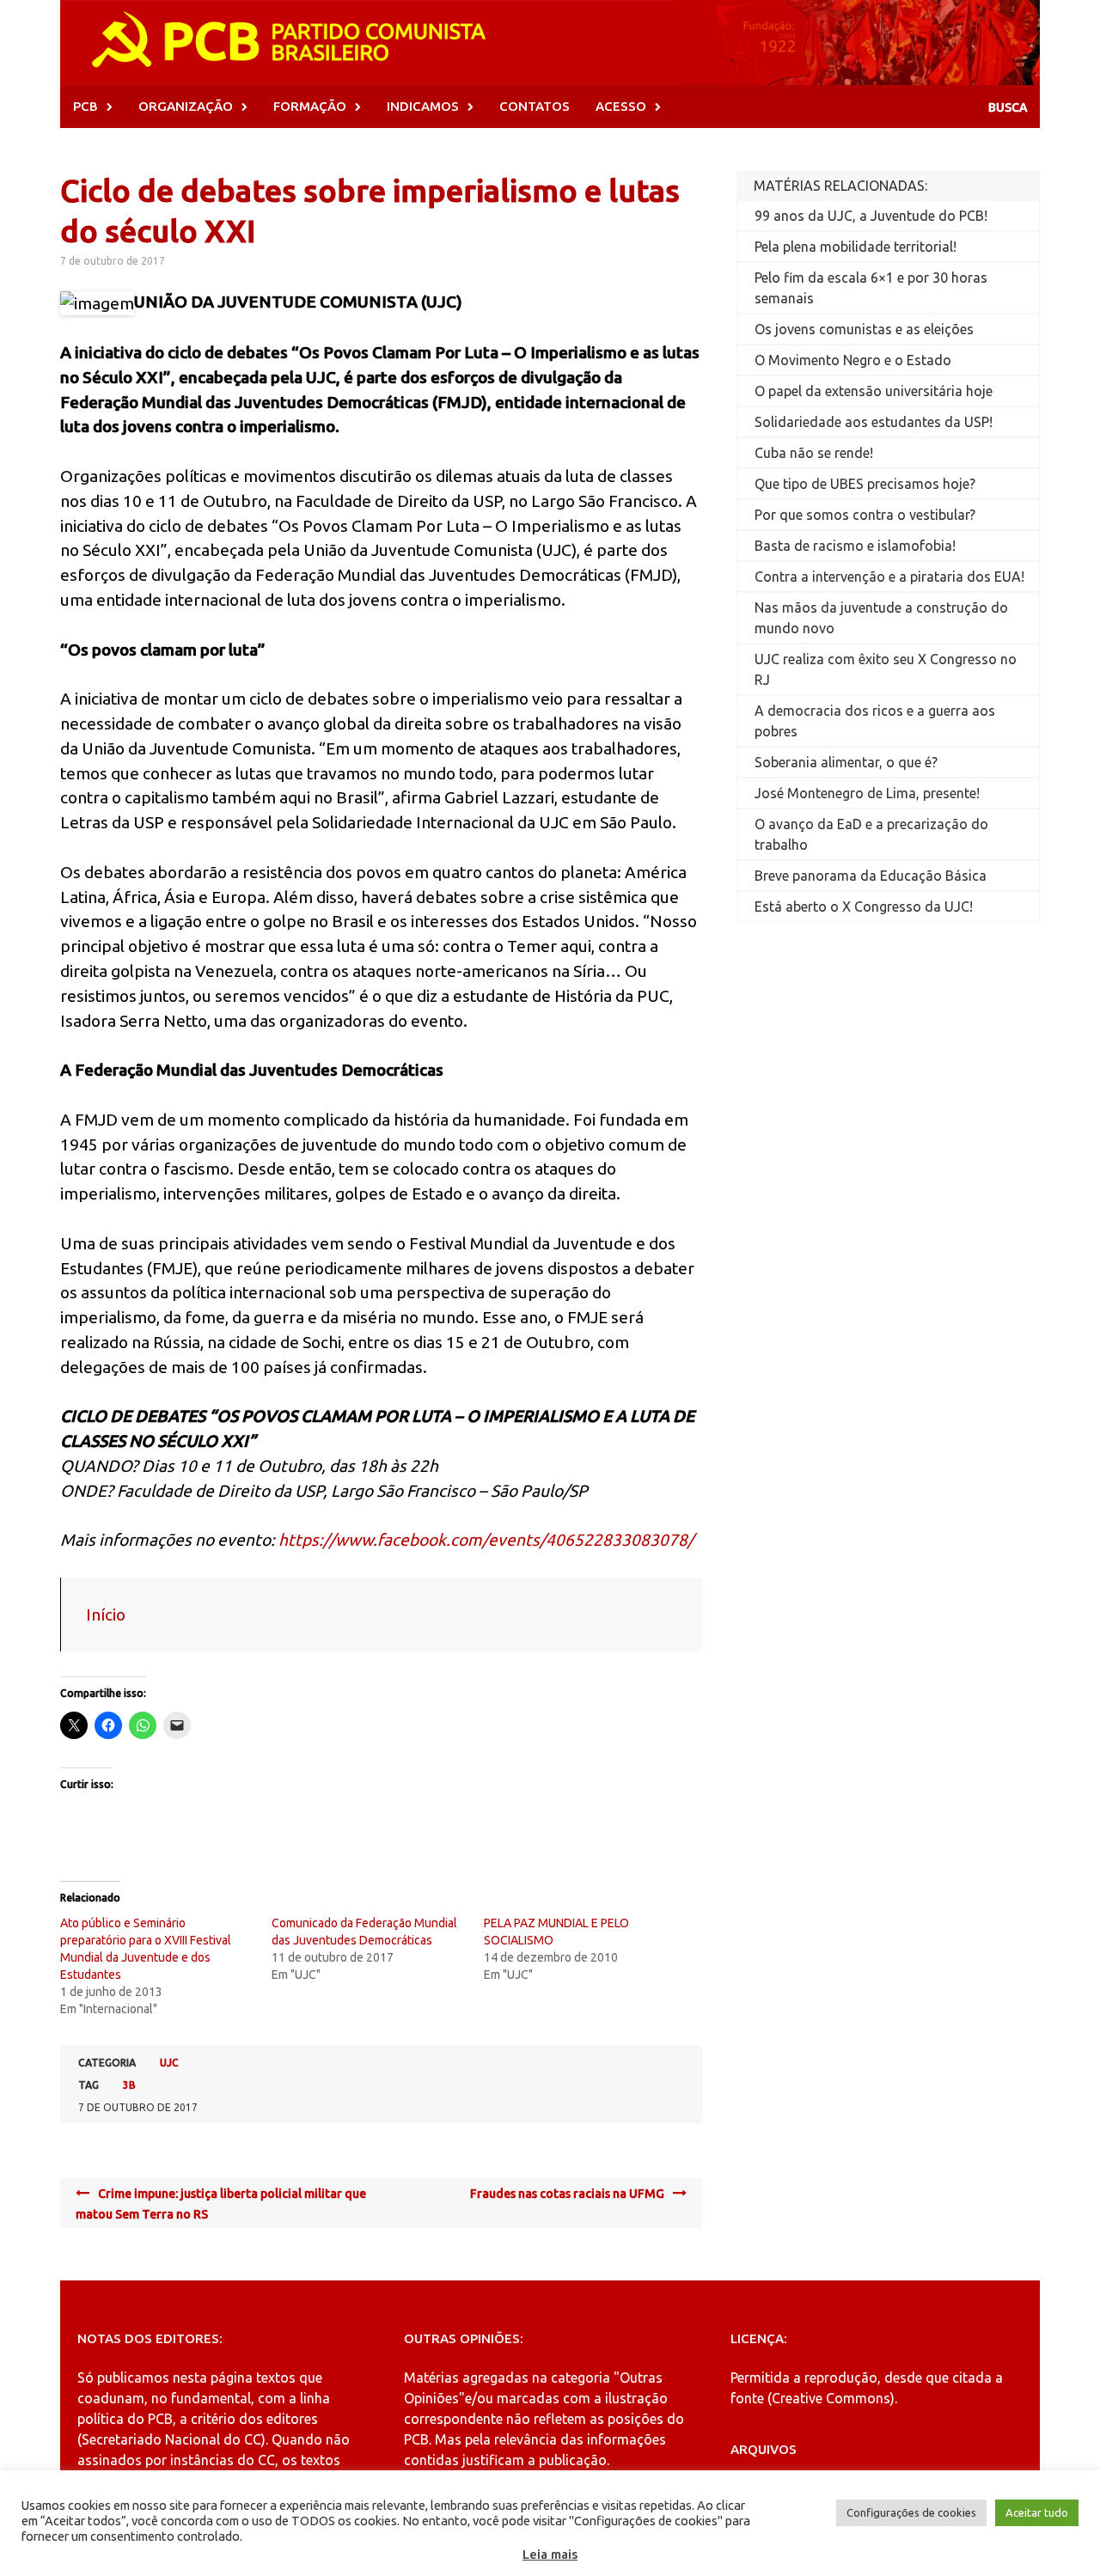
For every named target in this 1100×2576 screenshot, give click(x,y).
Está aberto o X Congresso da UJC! (864, 906)
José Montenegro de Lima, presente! (867, 793)
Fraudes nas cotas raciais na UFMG (567, 2194)
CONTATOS (535, 106)
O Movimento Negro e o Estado (853, 360)
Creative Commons (831, 2398)
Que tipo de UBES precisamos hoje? (865, 484)
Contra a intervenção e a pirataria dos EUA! (889, 577)
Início (106, 1615)
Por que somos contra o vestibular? (865, 515)
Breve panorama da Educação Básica (871, 876)
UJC (169, 2063)
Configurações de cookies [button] (911, 2512)
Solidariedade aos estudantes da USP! (874, 422)
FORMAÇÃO (310, 106)
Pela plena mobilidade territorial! (856, 247)
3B (129, 2085)
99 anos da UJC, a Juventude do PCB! (871, 216)
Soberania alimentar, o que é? (846, 762)
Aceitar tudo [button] (1037, 2512)
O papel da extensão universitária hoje (874, 391)
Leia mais (550, 2554)
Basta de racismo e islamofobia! (855, 546)
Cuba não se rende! (814, 453)
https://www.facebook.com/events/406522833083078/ (486, 1540)
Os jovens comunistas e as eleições (864, 329)
